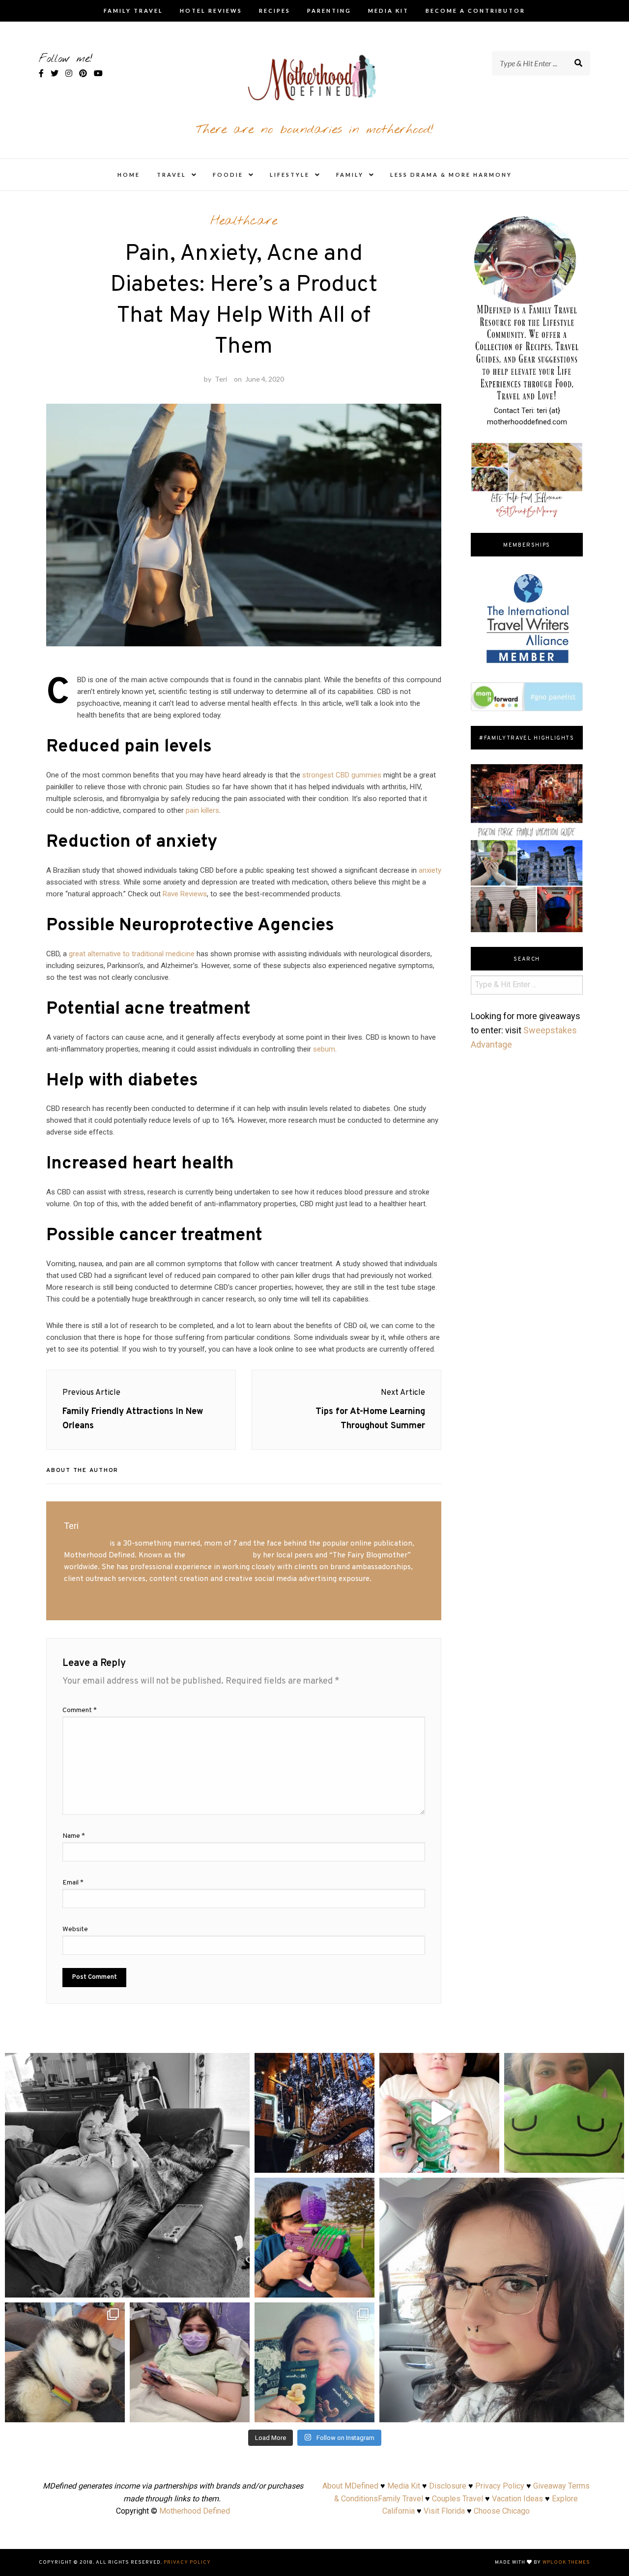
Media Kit (388, 11)
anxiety (430, 870)
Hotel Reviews (211, 11)
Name (74, 1836)
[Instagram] (237, 2285)
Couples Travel (457, 2499)
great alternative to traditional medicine (132, 954)
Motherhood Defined (195, 2511)
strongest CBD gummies (342, 775)
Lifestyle (290, 175)
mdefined (127, 2063)
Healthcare (244, 221)
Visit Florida (444, 2511)
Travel (172, 175)
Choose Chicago (502, 2511)
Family (350, 175)
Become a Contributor (475, 11)
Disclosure (448, 2486)
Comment (80, 1710)
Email (73, 1883)
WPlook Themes (566, 2562)
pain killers (202, 810)
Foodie (228, 175)
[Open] (127, 2175)
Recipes (275, 11)
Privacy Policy (500, 2486)
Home (129, 175)
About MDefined (350, 2486)
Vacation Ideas (517, 2499)
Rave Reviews (185, 894)
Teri (221, 379)
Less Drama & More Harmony (451, 175)
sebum (324, 1049)
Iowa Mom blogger (219, 1555)
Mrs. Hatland (86, 1544)
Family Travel (133, 11)
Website (75, 1929)
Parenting (329, 11)
